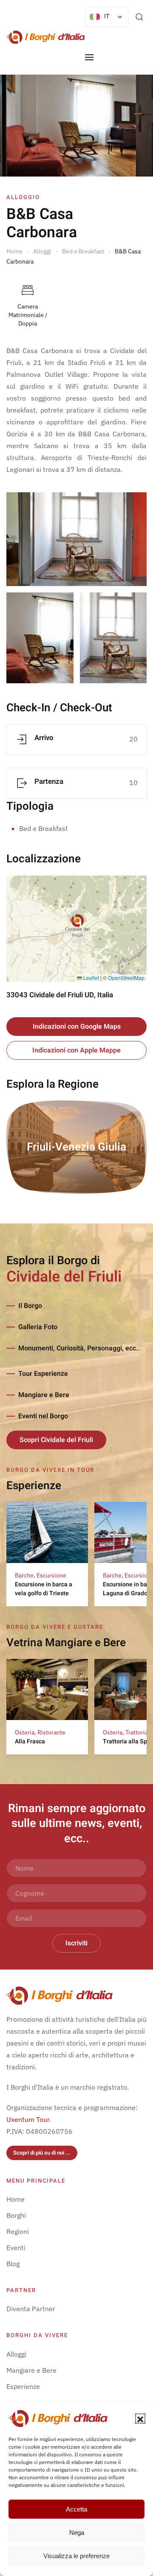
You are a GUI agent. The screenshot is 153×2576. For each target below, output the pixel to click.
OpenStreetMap (126, 978)
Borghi (16, 2215)
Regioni (18, 2231)
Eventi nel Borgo (43, 1416)
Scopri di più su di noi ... (42, 2153)
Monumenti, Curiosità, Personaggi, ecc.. (79, 1348)
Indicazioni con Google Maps (77, 1027)
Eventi (16, 2248)
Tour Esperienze (43, 1374)
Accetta (76, 2509)
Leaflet (91, 978)
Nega (77, 2533)
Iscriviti (76, 1943)
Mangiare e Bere (44, 1395)
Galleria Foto (38, 1327)
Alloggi (16, 2354)
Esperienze (23, 2386)
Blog (13, 2264)
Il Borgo (30, 1306)
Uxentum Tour (28, 2119)
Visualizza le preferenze (76, 2556)
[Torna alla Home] (46, 37)
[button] (140, 2419)
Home (16, 2199)
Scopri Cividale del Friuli (56, 1440)
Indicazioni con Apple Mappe (76, 1050)
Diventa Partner (31, 2309)
